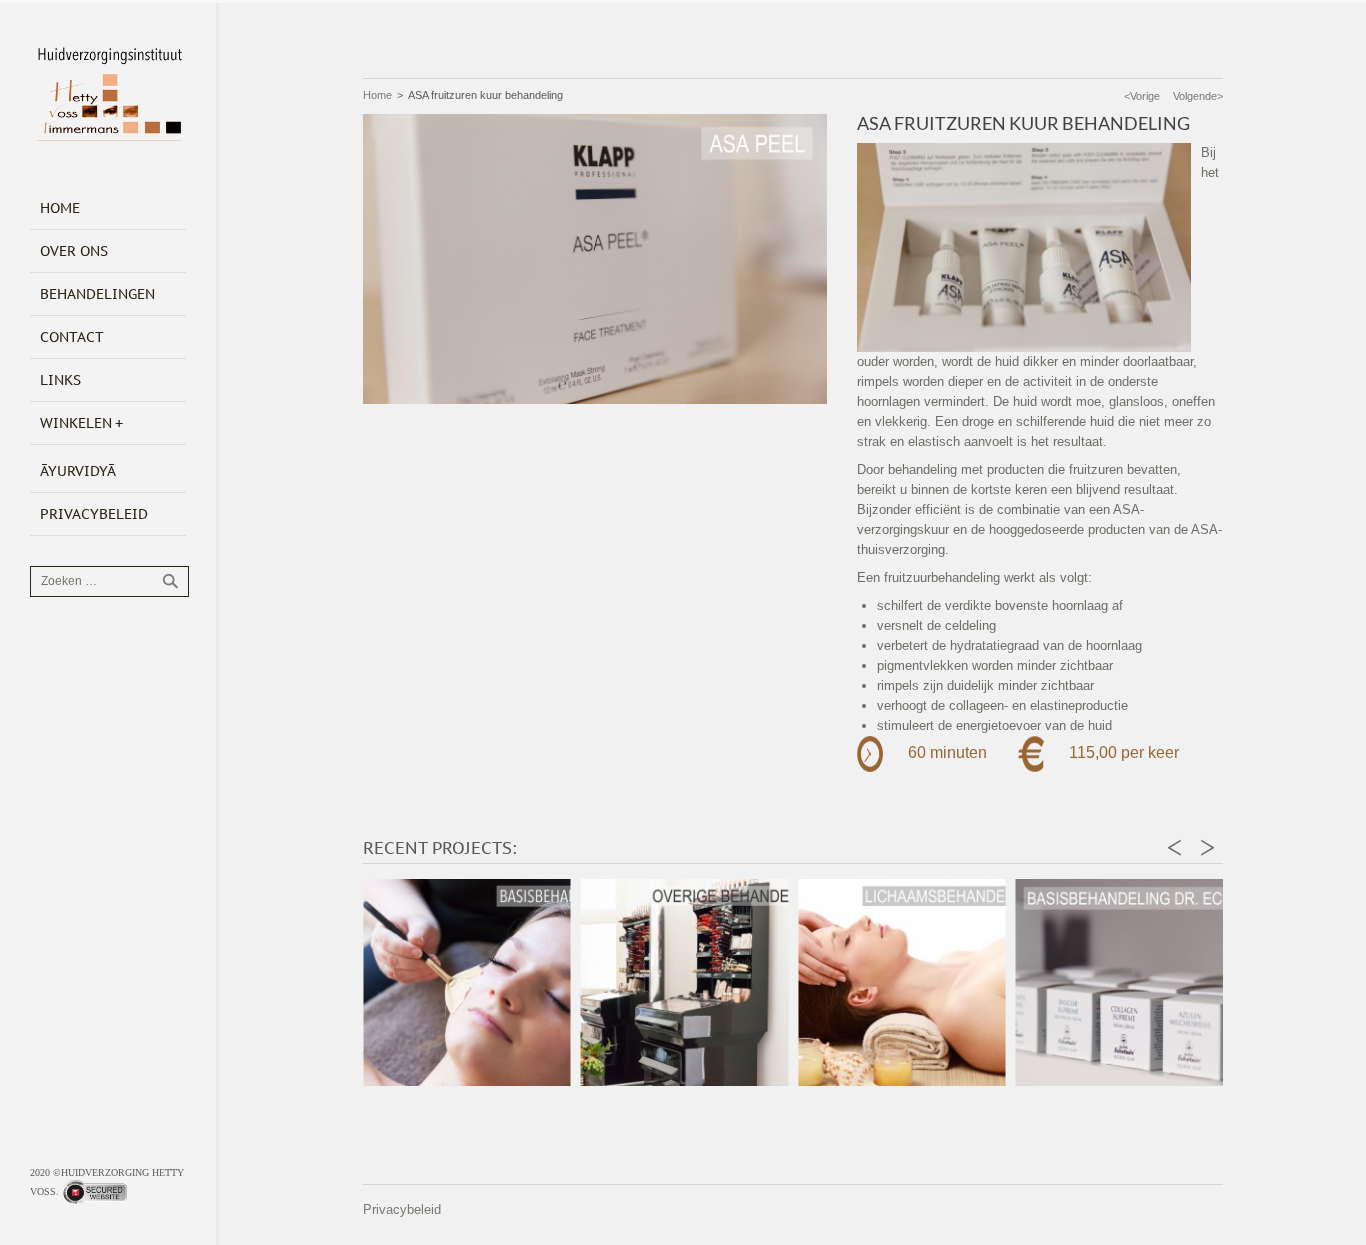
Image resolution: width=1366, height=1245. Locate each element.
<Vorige (1142, 96)
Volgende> (1198, 96)
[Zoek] (170, 581)
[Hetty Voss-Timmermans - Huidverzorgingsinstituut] (109, 98)
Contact (72, 337)
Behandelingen (97, 294)
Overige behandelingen (572, 1046)
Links (60, 380)
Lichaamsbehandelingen (790, 1046)
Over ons (74, 251)
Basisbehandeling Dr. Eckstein (1008, 1037)
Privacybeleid (94, 514)
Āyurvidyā (78, 471)
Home (60, 208)
